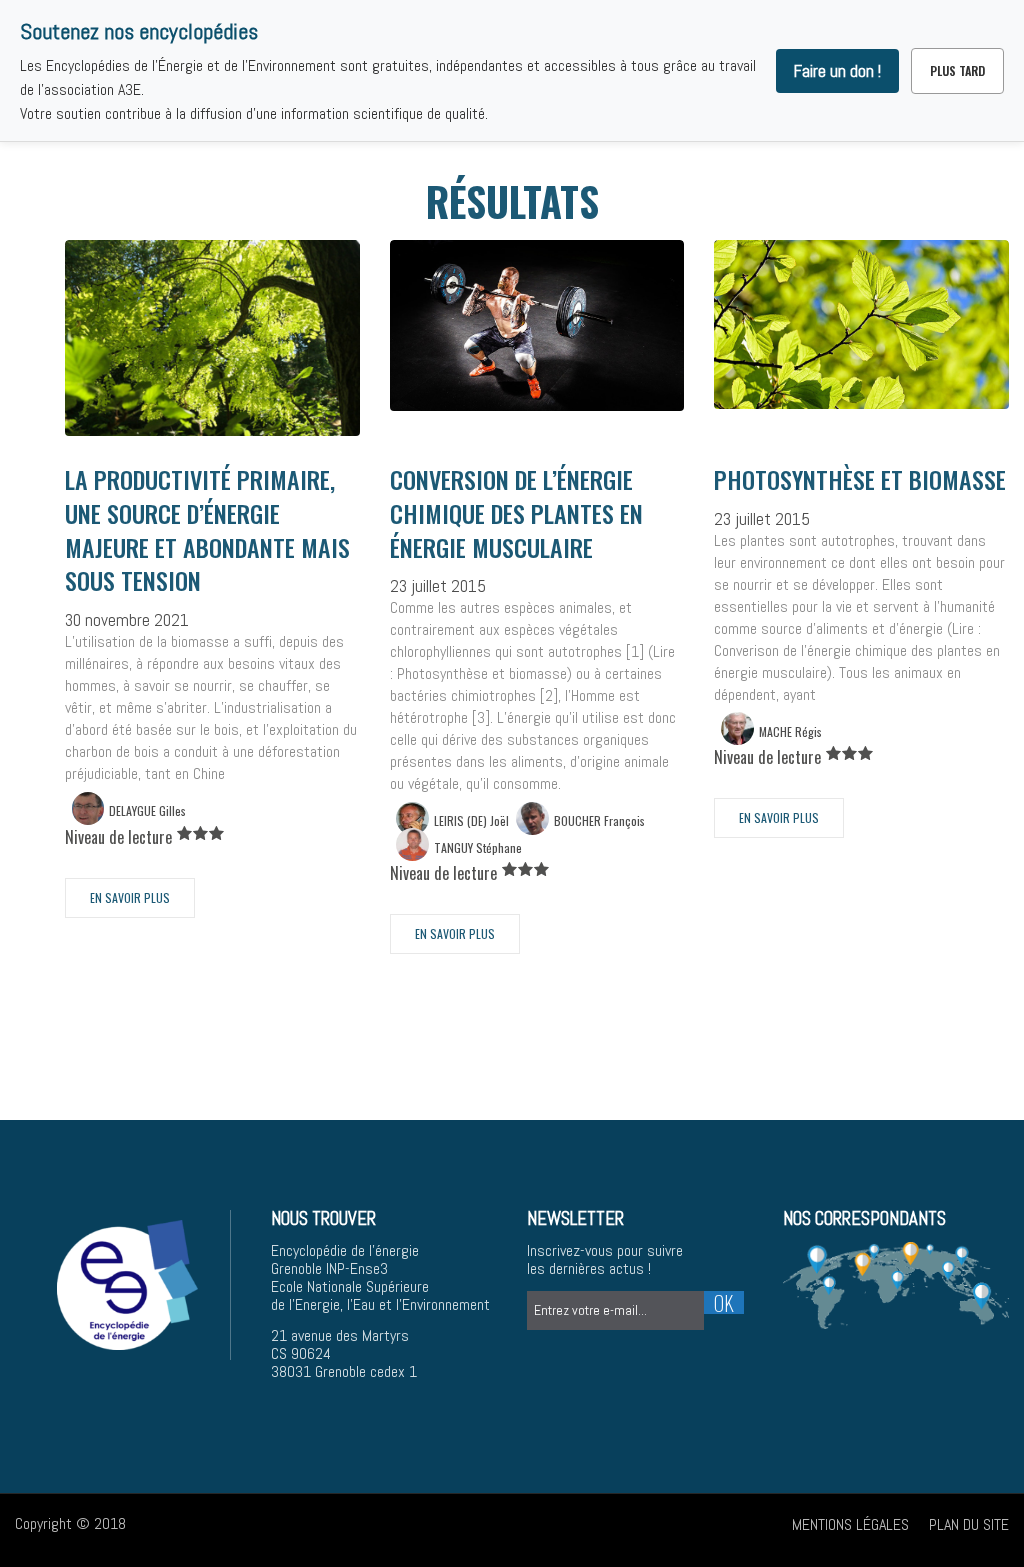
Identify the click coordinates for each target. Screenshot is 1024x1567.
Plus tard (957, 70)
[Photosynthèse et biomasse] (861, 323)
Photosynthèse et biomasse (860, 479)
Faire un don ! (837, 71)
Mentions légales (850, 1524)
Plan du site (969, 1524)
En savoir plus (130, 897)
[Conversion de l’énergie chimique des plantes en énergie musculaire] (537, 324)
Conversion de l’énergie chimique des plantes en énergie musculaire (516, 513)
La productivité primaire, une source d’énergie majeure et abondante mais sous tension (207, 529)
